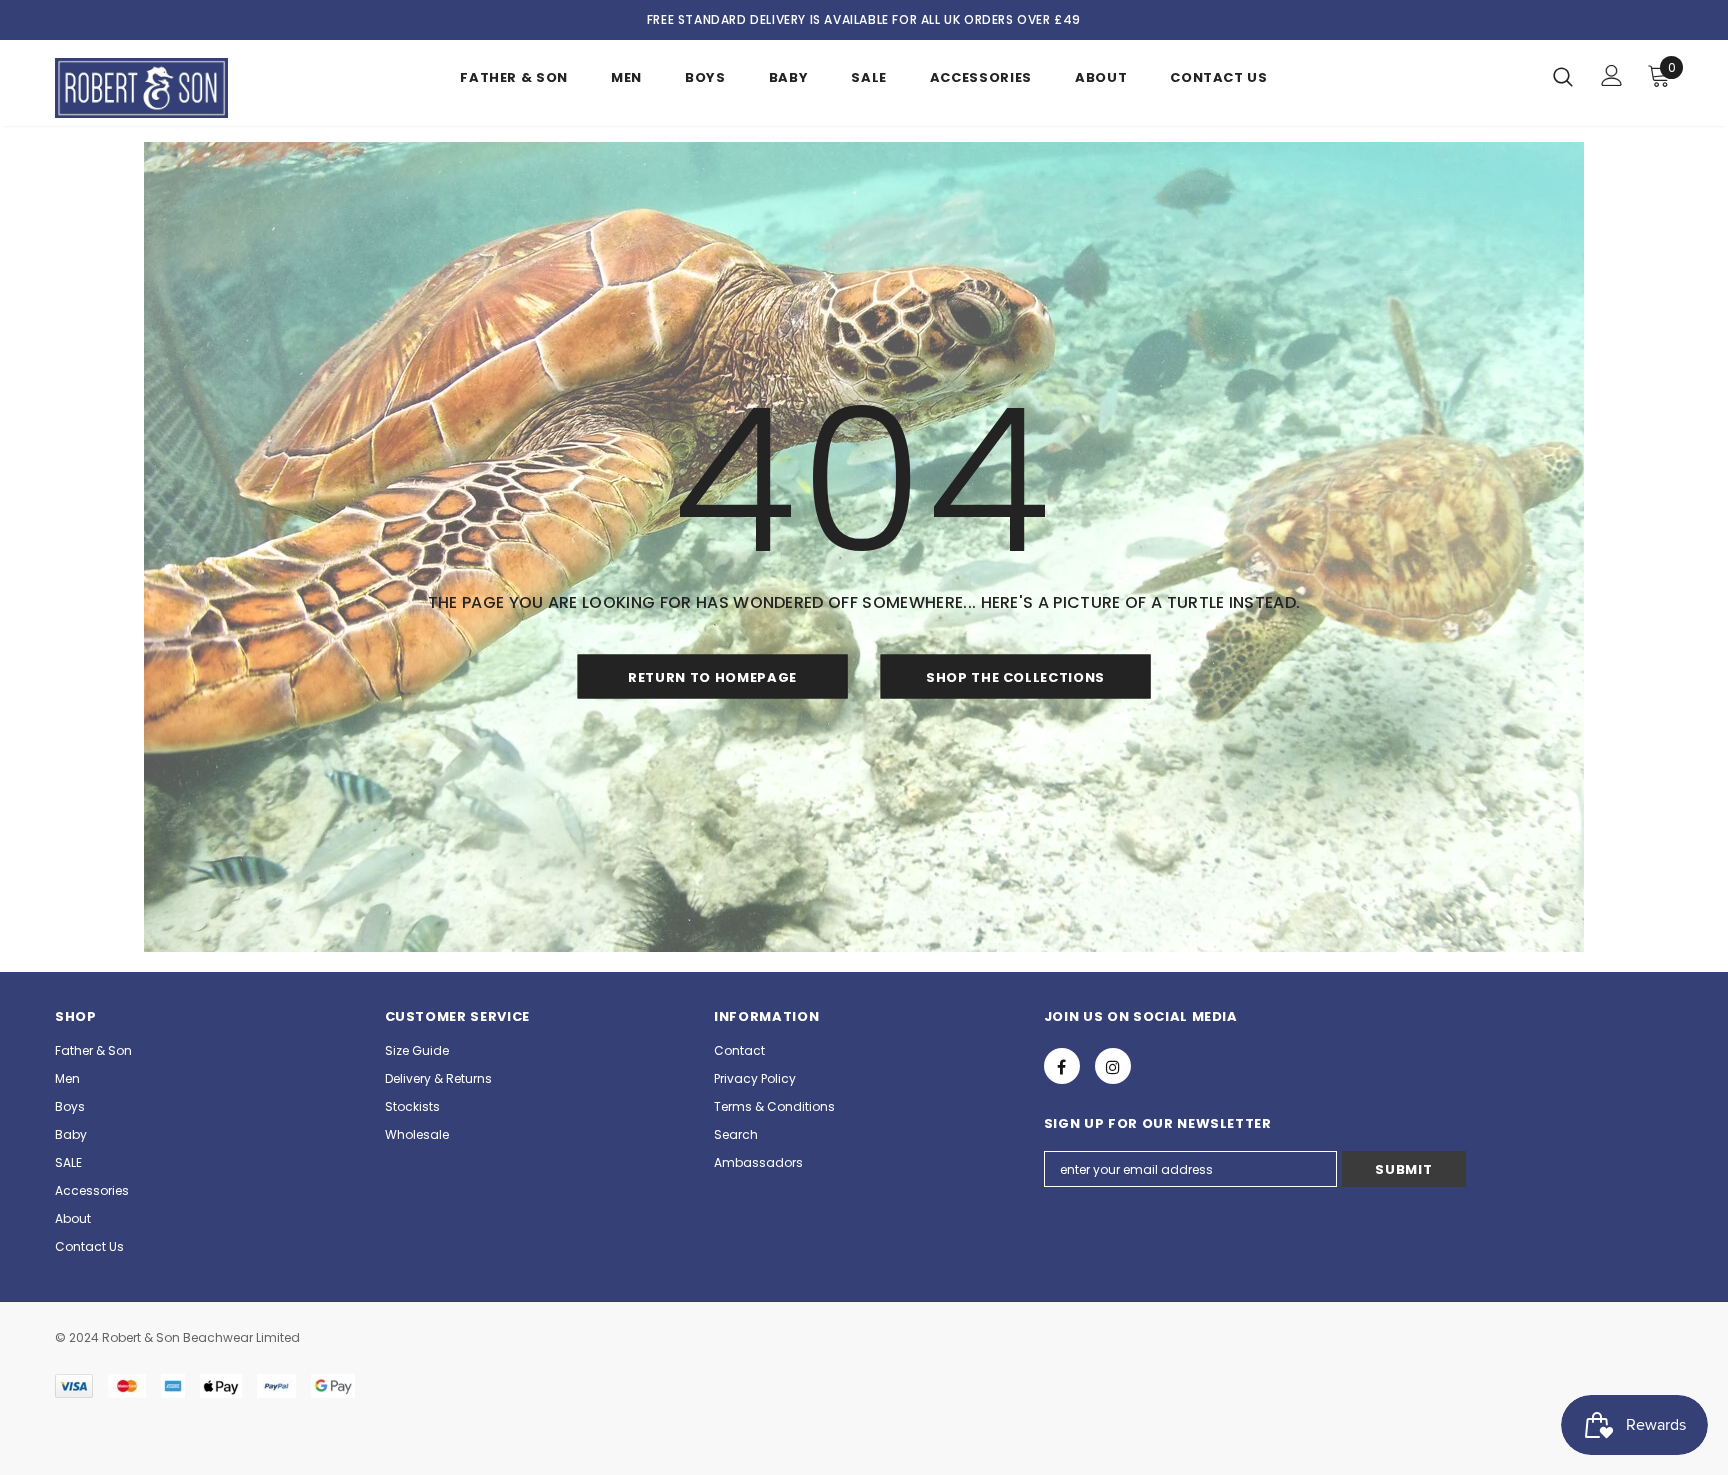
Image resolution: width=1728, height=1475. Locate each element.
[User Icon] (1612, 75)
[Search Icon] (1563, 76)
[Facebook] (1062, 1066)
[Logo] (172, 88)
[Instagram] (1113, 1066)
